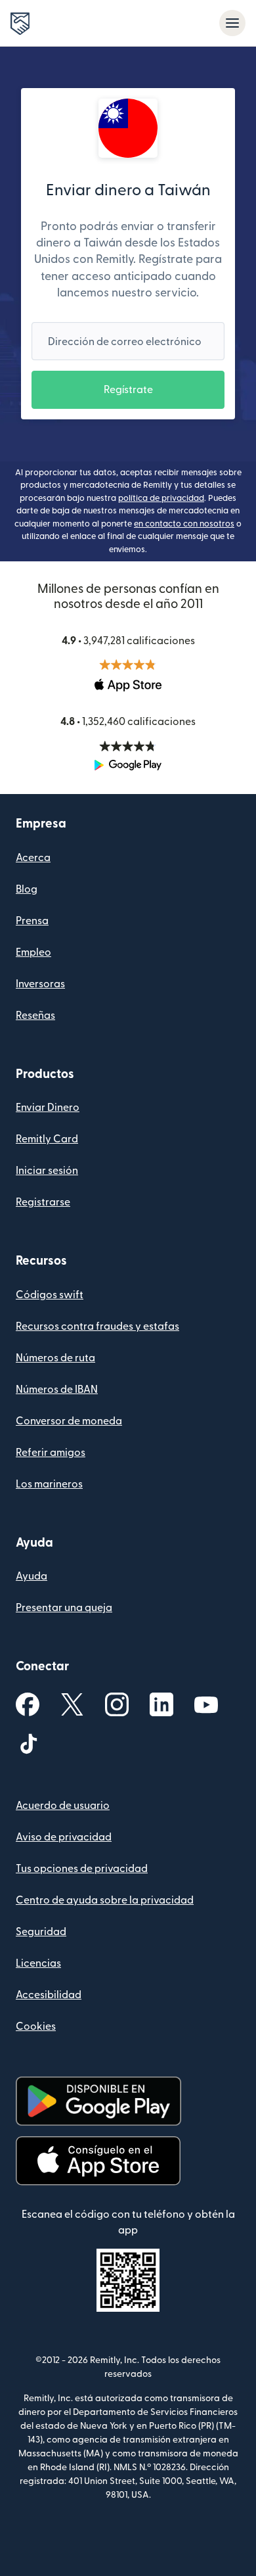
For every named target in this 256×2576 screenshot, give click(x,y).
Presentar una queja (64, 1608)
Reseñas (35, 1016)
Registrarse (43, 1202)
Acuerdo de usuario (63, 1806)
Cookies (36, 2026)
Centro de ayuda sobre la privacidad (105, 1900)
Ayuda (32, 1576)
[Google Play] (98, 2101)
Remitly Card (47, 1139)
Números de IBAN (57, 1390)
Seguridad (41, 1932)
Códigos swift (50, 1295)
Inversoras (40, 984)
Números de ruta (55, 1358)
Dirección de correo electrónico (125, 342)
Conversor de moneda (69, 1421)
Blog (27, 889)
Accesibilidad (49, 1995)
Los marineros (49, 1484)
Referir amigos (51, 1453)
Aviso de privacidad (64, 1837)
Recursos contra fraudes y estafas (97, 1326)
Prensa (32, 921)
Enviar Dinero (48, 1108)
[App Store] (98, 2161)
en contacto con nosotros (184, 524)
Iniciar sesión (47, 1171)
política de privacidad (161, 498)
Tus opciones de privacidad (82, 1869)
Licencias (38, 1963)
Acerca (33, 858)
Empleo (33, 952)
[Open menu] (232, 23)
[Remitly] (20, 24)
